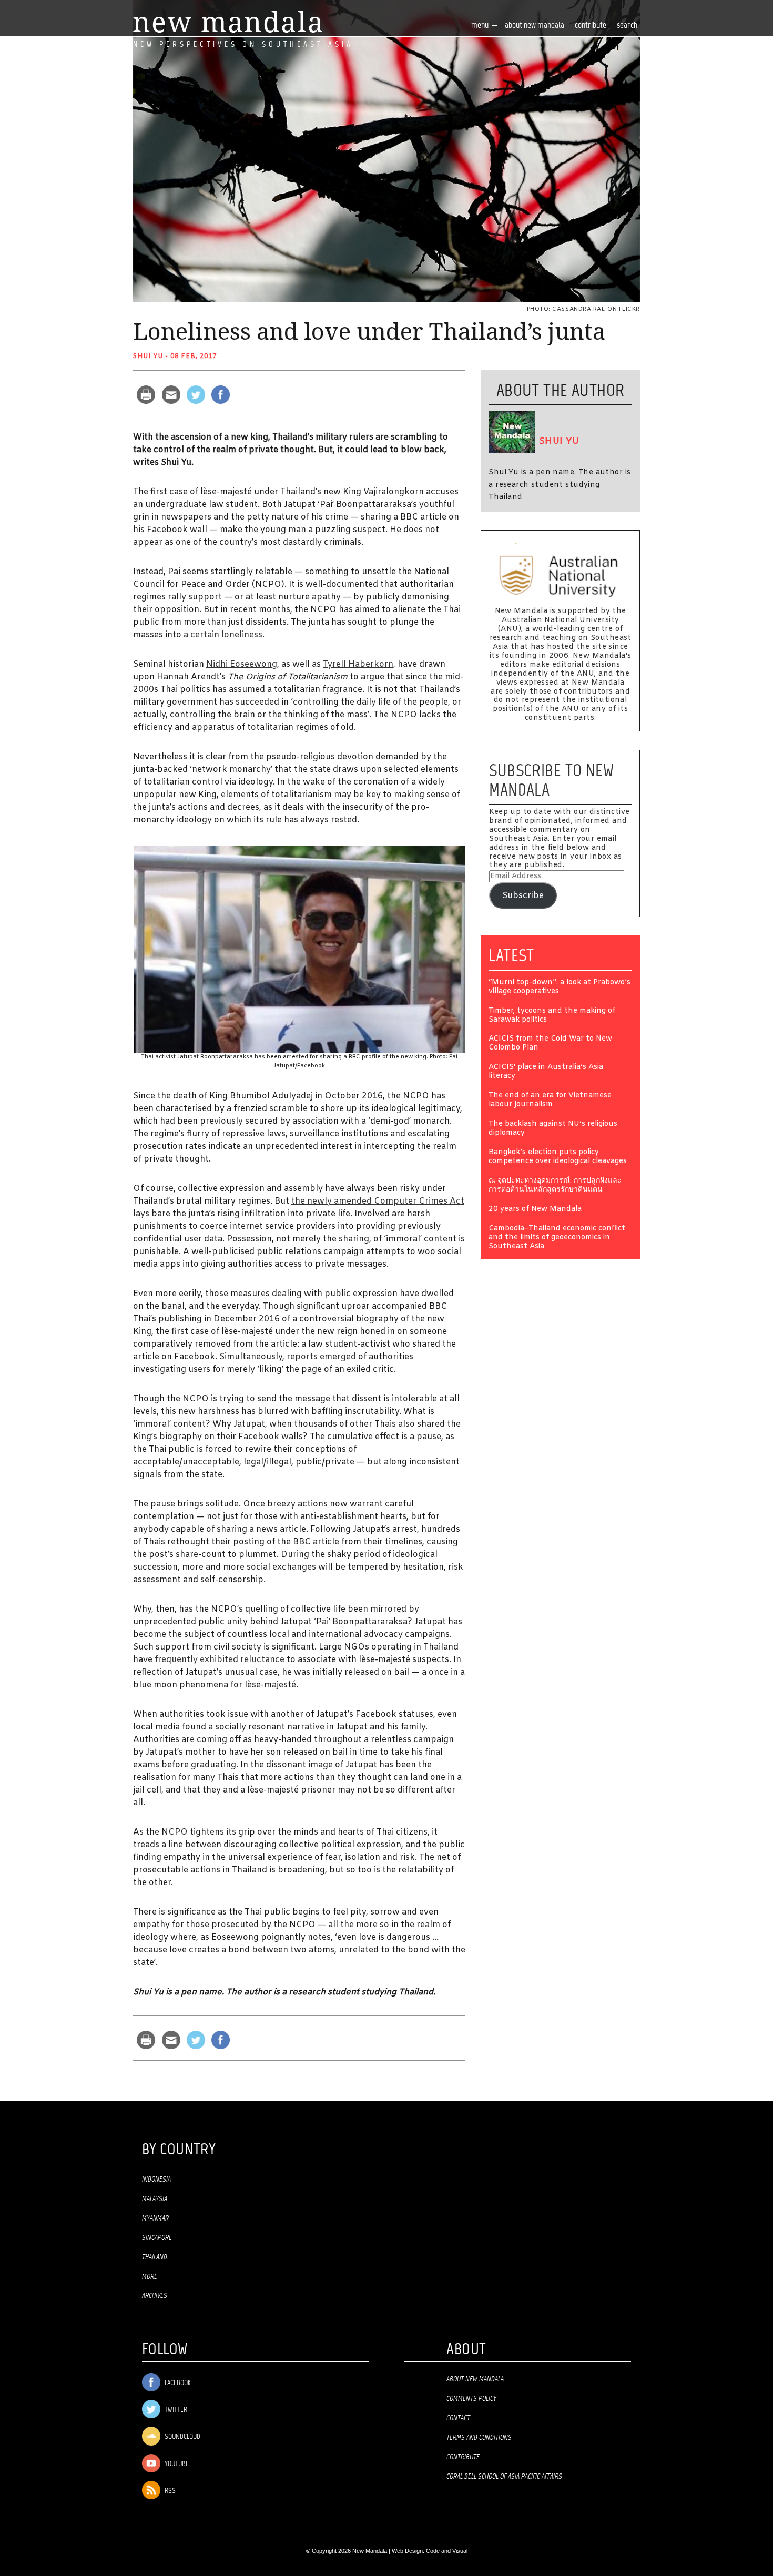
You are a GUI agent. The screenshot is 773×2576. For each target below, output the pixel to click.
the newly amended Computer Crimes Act (378, 1201)
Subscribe (523, 896)
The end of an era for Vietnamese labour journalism (550, 1101)
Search (627, 26)
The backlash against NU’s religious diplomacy (553, 1129)
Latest (511, 955)
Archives (155, 2296)
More (150, 2277)
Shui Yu (148, 357)
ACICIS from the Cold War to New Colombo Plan (550, 1044)
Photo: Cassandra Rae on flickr (584, 309)
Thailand (155, 2257)
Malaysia (155, 2199)
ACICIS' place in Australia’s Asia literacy (546, 1072)
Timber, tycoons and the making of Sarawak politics (552, 1016)
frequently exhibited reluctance (220, 1660)
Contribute (463, 2457)
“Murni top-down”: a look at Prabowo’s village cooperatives (560, 987)
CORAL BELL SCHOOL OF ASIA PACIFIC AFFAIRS (504, 2477)
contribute (591, 26)
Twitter (175, 2410)
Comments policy (471, 2399)
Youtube (176, 2464)
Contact (458, 2418)
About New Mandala (535, 26)
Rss (169, 2491)
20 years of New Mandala (535, 1210)
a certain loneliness (223, 635)
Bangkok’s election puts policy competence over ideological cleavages (558, 1157)
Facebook (177, 2383)
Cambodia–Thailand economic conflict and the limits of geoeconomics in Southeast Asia (557, 1238)
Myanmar (155, 2218)
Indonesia (156, 2180)
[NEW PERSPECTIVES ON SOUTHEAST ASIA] (227, 22)
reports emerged (321, 1357)
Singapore (157, 2238)
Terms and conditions (479, 2438)
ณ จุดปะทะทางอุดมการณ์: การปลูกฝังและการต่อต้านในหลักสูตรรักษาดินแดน (555, 1186)
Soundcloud (182, 2437)
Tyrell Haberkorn (358, 664)
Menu (481, 26)
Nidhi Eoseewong (242, 664)
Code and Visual (447, 2551)
